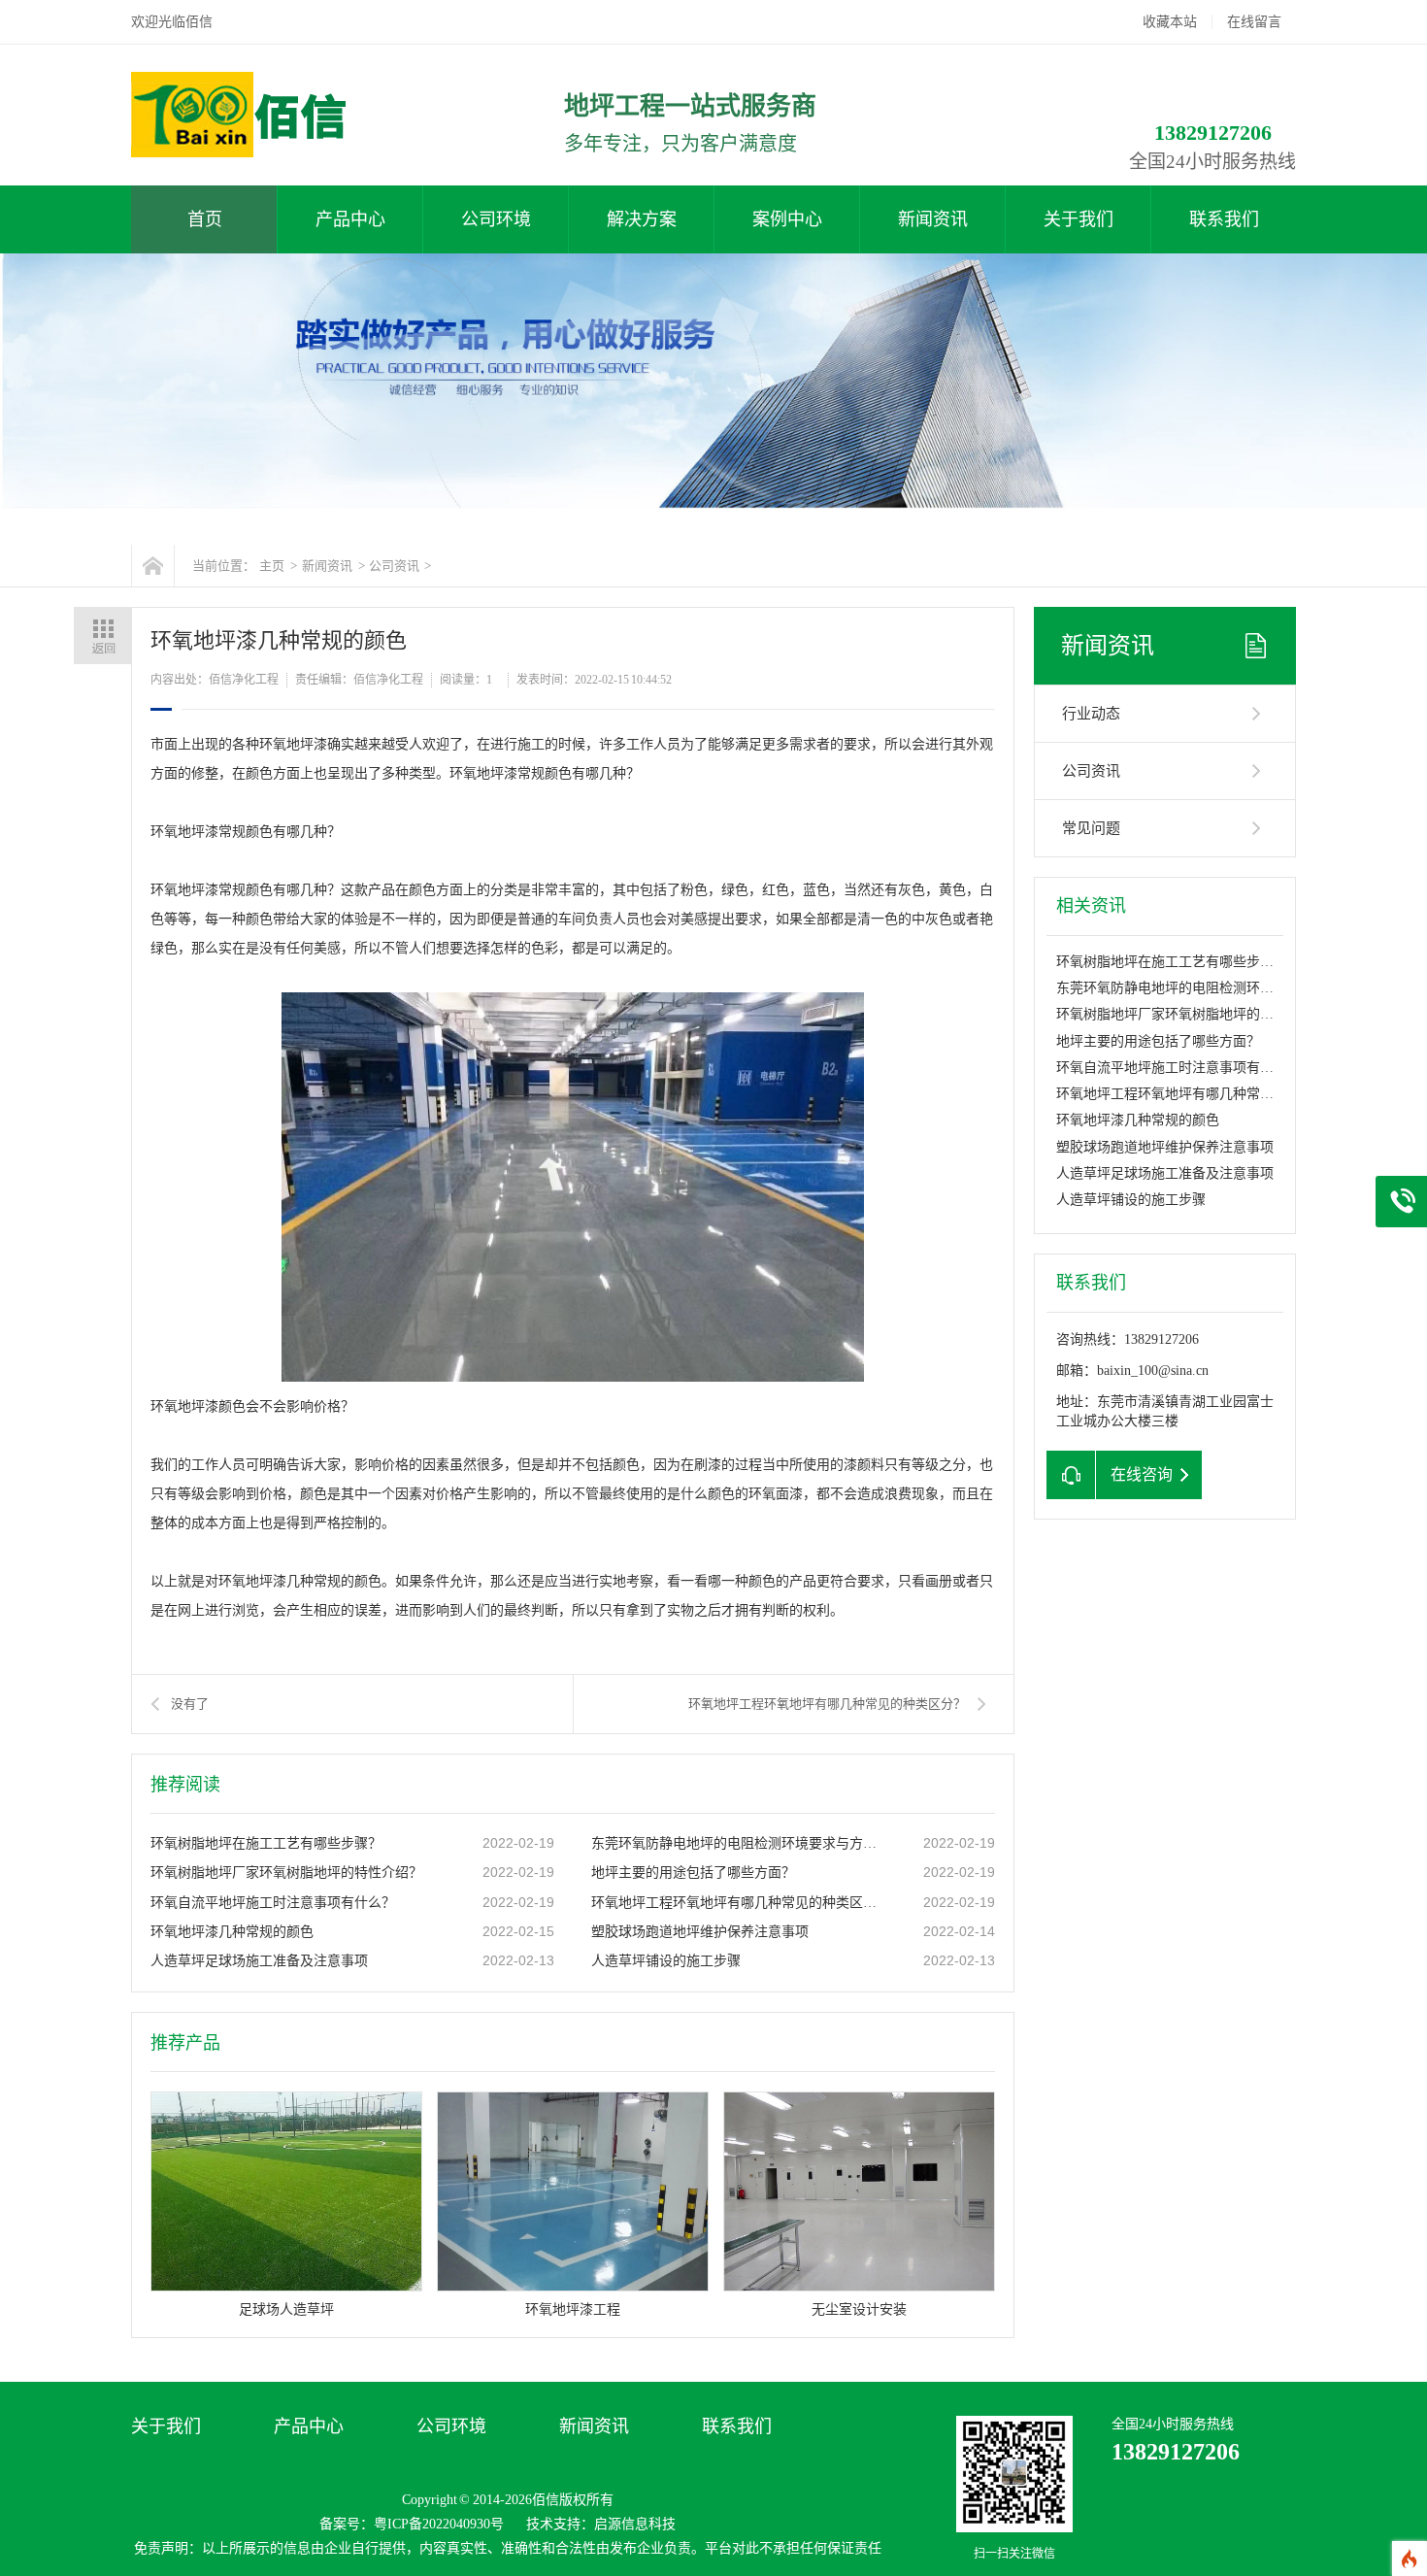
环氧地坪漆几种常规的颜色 (232, 1932)
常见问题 (1091, 828)
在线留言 (1254, 22)
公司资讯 (394, 566)
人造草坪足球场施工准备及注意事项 (259, 1961)
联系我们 (1224, 219)
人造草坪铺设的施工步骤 (666, 1961)
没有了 (190, 1704)
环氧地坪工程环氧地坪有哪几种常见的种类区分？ (827, 1704)
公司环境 (496, 219)
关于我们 (1079, 219)
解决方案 (642, 219)
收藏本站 (1170, 22)
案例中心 (787, 219)
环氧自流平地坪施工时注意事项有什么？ (273, 1903)
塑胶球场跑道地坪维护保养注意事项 (700, 1932)
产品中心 (350, 219)
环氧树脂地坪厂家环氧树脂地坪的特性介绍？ (286, 1873)
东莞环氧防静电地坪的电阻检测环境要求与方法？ (738, 1843)
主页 (272, 566)
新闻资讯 (933, 219)
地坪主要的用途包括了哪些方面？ (693, 1873)
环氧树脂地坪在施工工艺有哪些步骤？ (266, 1843)
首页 (205, 219)
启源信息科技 (635, 2524)
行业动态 (1091, 714)
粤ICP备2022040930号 (439, 2524)
